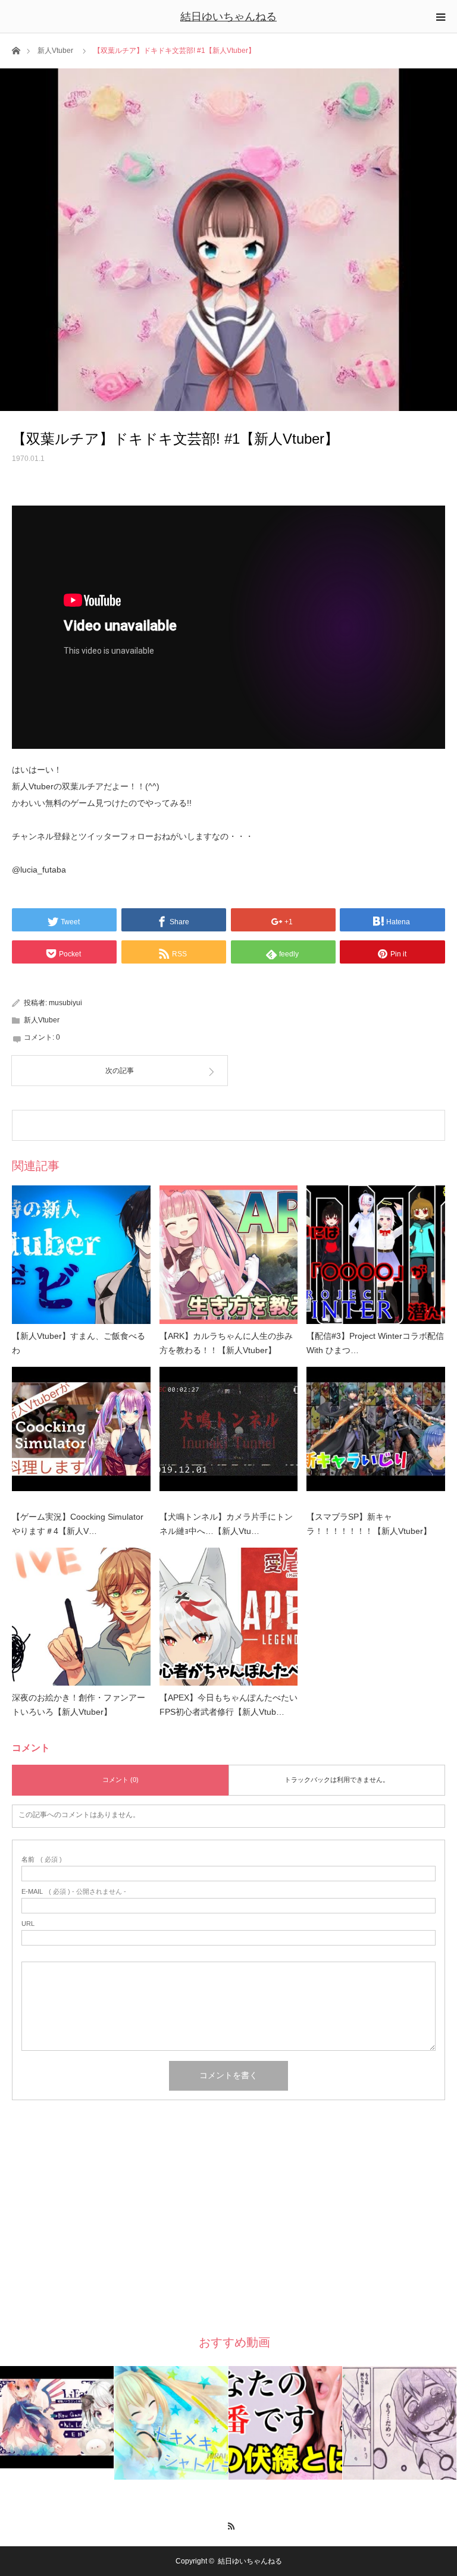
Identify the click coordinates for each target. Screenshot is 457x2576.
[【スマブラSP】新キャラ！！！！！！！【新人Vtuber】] (376, 1436)
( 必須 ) (42, 1860)
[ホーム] (16, 50)
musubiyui (65, 1003)
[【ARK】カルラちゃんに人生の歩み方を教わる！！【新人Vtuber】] (229, 1255)
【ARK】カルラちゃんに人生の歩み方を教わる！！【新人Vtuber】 (226, 1343)
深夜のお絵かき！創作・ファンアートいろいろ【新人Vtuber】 (79, 1705)
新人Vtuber (55, 51)
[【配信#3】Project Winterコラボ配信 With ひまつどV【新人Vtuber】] (376, 1255)
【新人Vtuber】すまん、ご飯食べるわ (79, 1343)
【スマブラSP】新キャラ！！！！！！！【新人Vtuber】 (369, 1524)
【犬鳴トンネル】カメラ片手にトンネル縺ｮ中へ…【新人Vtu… (226, 1524)
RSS (229, 2524)
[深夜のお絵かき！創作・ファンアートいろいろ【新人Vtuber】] (81, 1617)
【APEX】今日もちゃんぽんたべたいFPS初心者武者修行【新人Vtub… (228, 1705)
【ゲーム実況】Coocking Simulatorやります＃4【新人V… (78, 1524)
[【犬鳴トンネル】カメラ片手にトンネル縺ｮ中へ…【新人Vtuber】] (229, 1436)
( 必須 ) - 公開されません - (74, 1892)
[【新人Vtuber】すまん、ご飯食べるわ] (81, 1255)
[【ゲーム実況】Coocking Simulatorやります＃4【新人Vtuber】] (81, 1436)
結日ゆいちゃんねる (228, 17)
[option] (57, 2417)
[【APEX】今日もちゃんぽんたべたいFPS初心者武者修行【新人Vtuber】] (229, 1617)
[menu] (440, 17)
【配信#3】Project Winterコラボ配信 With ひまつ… (375, 1343)
